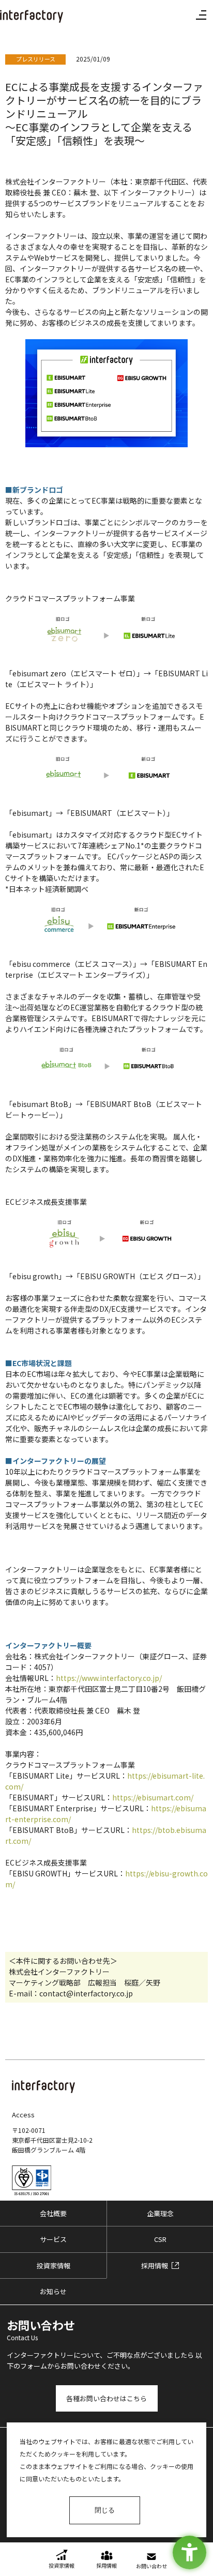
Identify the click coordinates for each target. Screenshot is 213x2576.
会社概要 (53, 2213)
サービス (53, 2239)
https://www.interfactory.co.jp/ (109, 1678)
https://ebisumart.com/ (153, 1797)
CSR (160, 2239)
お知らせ (53, 2291)
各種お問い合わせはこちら (106, 2398)
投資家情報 (54, 2266)
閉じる (105, 2510)
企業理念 (160, 2213)
